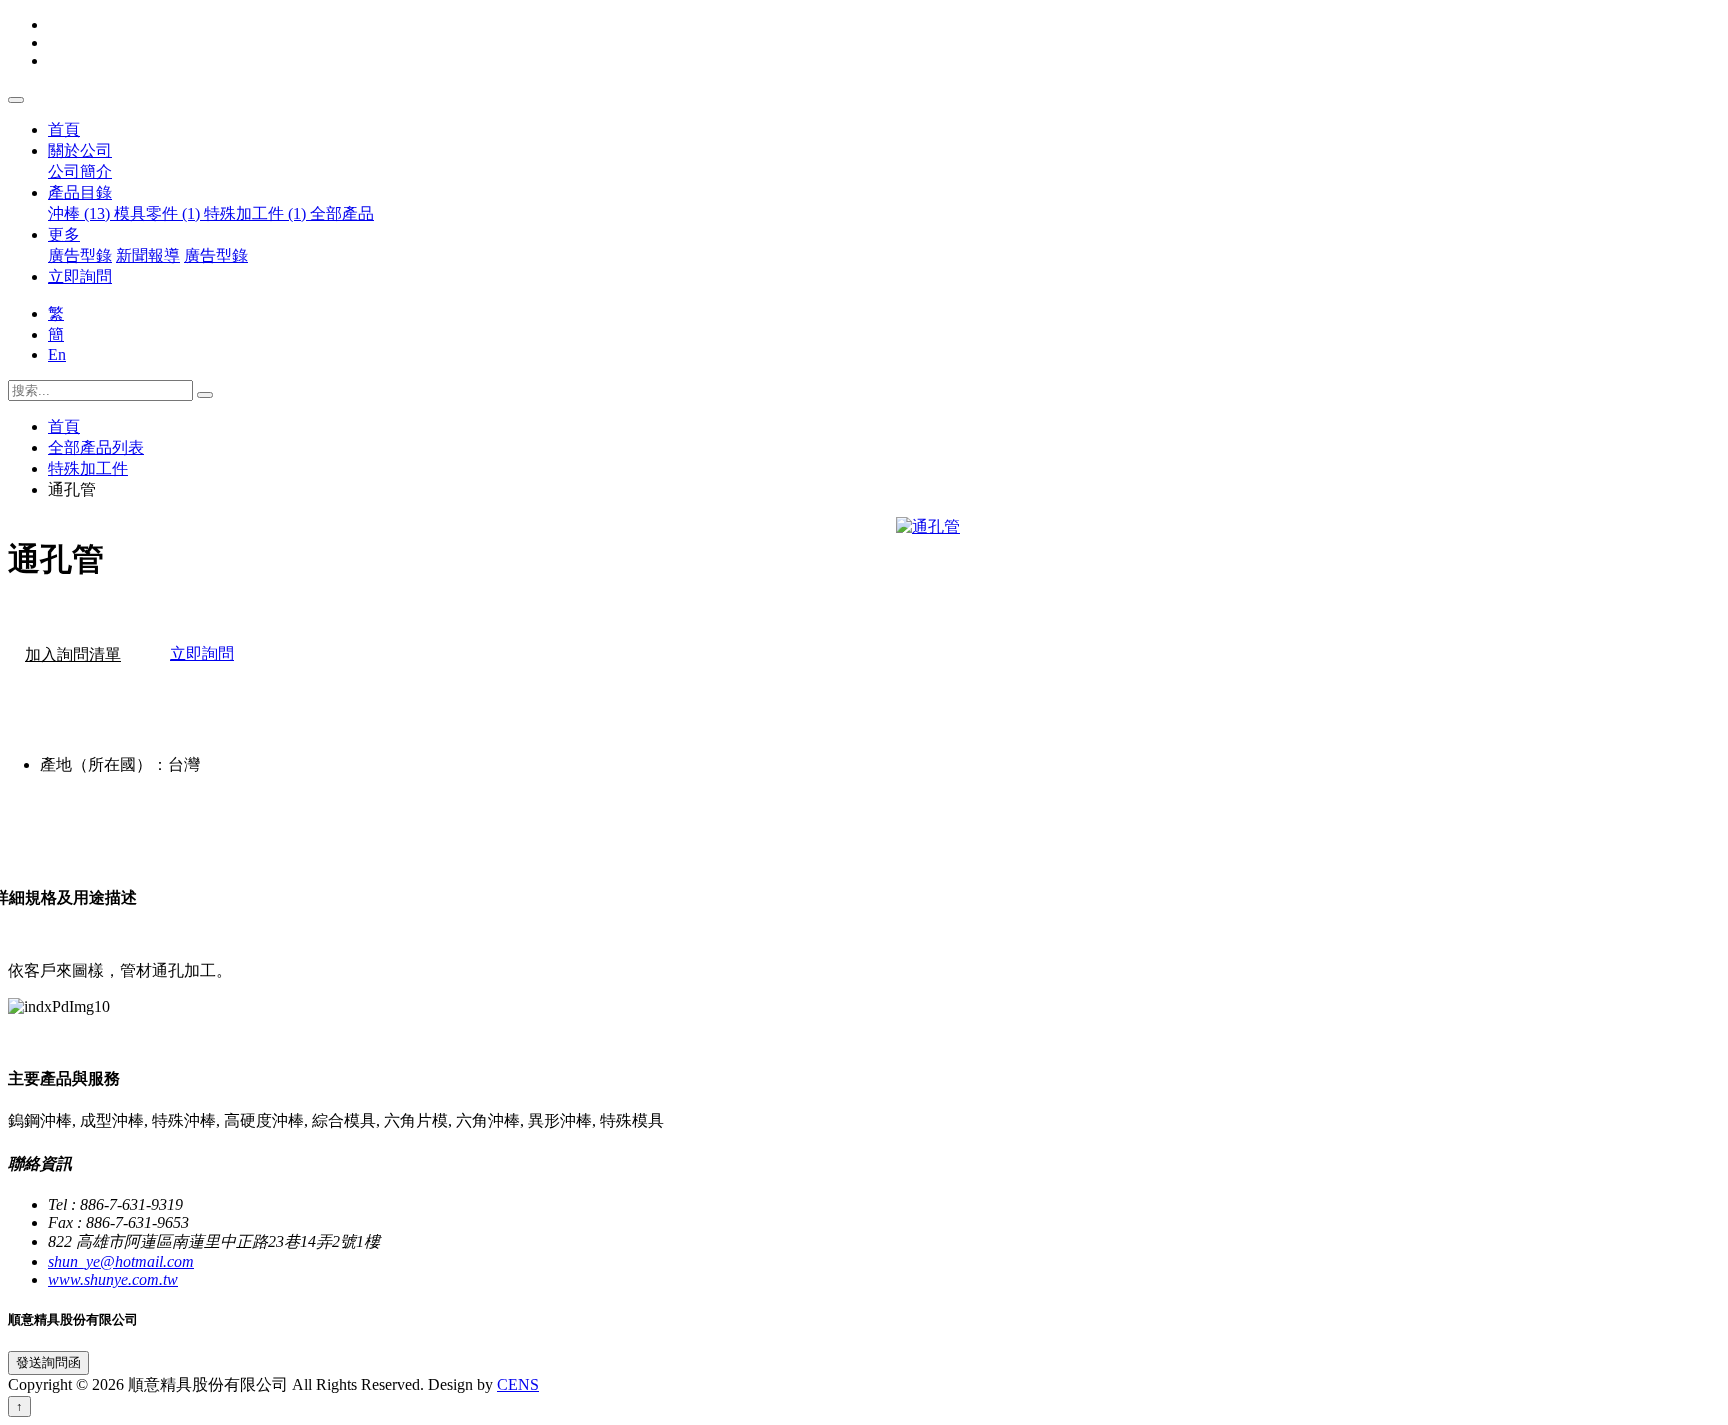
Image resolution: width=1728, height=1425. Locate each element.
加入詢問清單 (73, 654)
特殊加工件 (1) (257, 213)
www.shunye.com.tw (113, 1279)
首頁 (64, 129)
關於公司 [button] (80, 150)
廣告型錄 (80, 255)
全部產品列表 (96, 447)
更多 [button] (64, 234)
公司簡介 (80, 171)
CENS (518, 1384)
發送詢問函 (48, 1362)
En (57, 354)
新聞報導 (148, 255)
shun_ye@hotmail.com (121, 1261)
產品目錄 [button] (80, 192)
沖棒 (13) (81, 213)
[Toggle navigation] (16, 100)
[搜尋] (205, 395)
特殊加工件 (88, 468)
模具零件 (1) (159, 213)
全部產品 (342, 213)
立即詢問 (80, 276)
